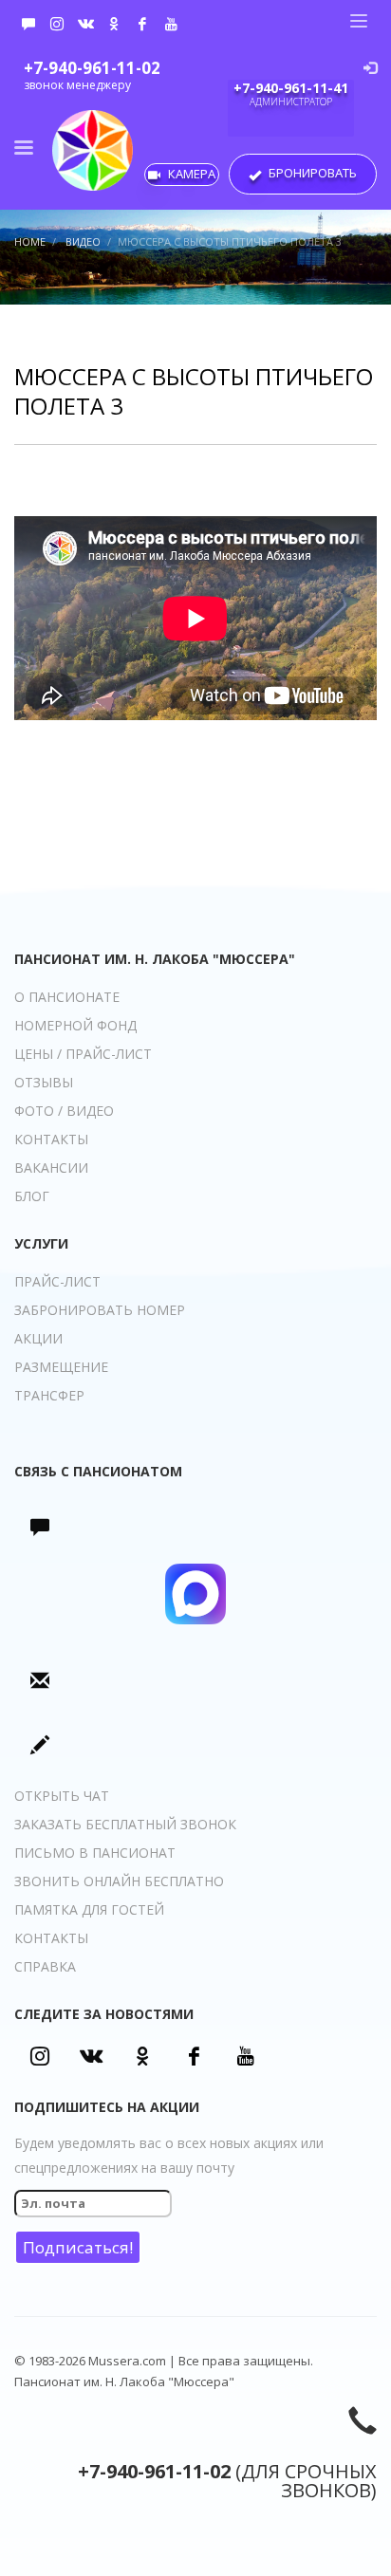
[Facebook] (142, 24)
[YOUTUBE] (171, 24)
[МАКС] (28, 24)
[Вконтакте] (85, 24)
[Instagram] (57, 24)
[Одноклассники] (114, 24)
